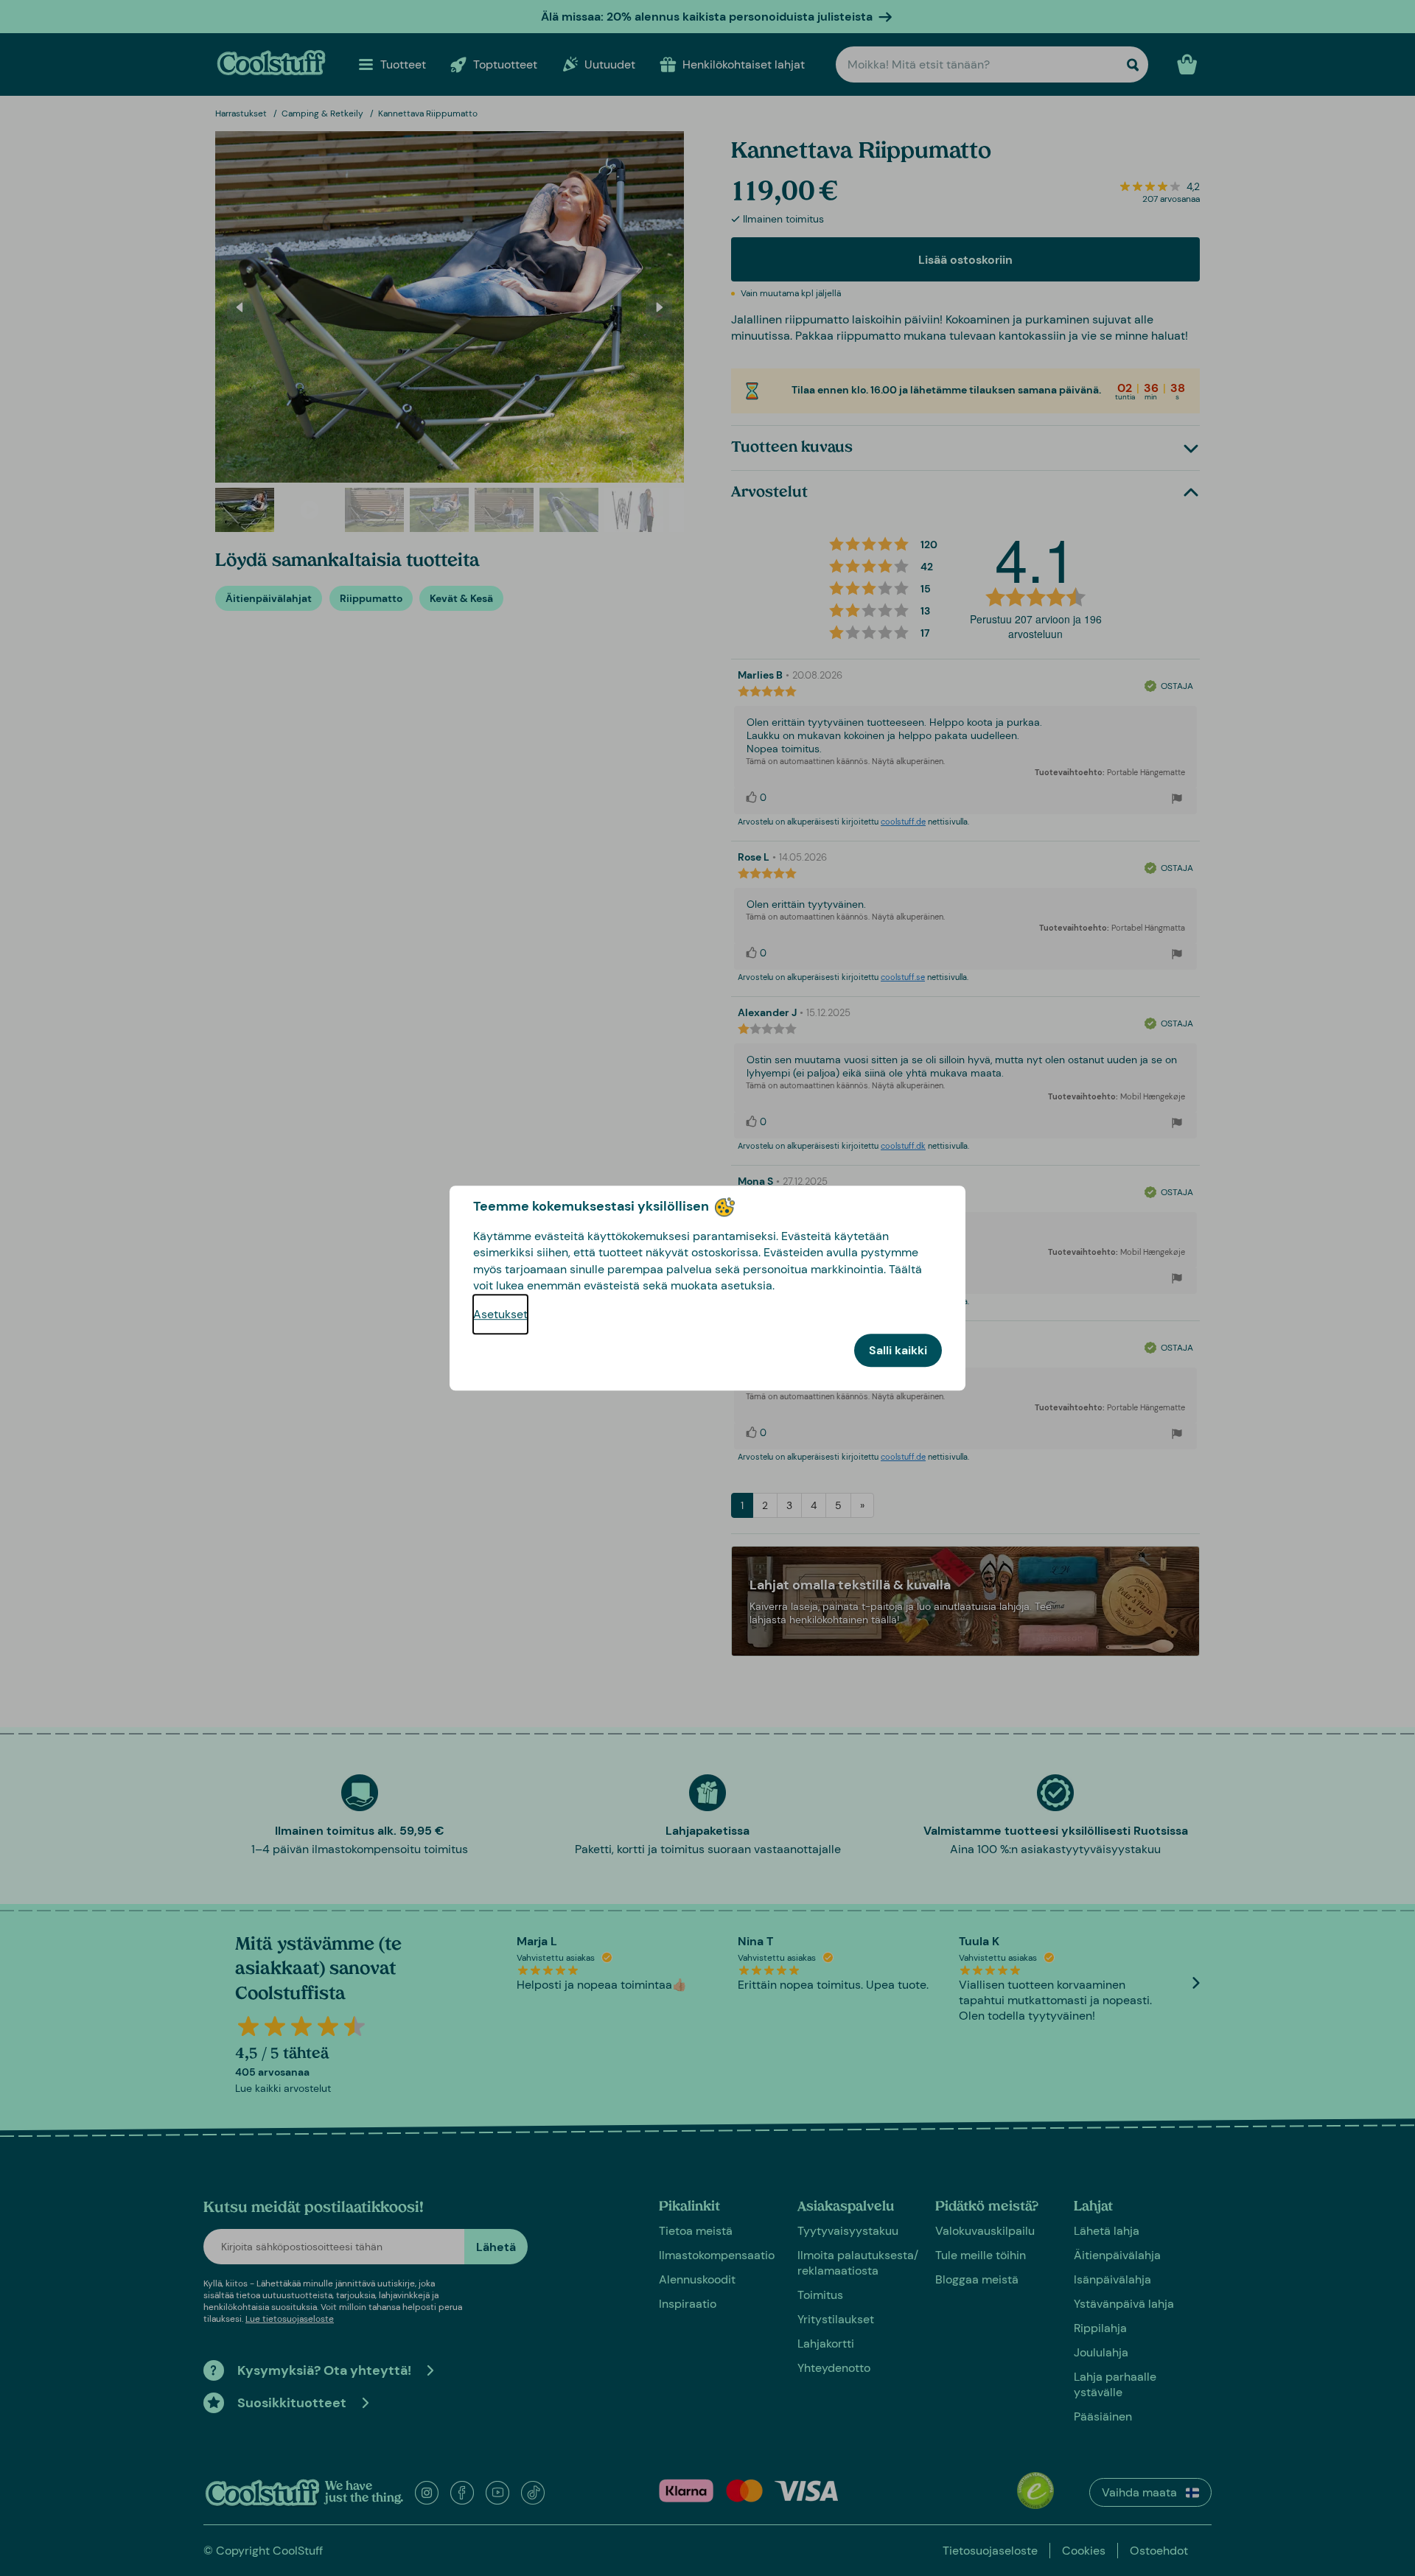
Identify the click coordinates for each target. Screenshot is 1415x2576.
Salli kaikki (898, 1350)
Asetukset (500, 1314)
